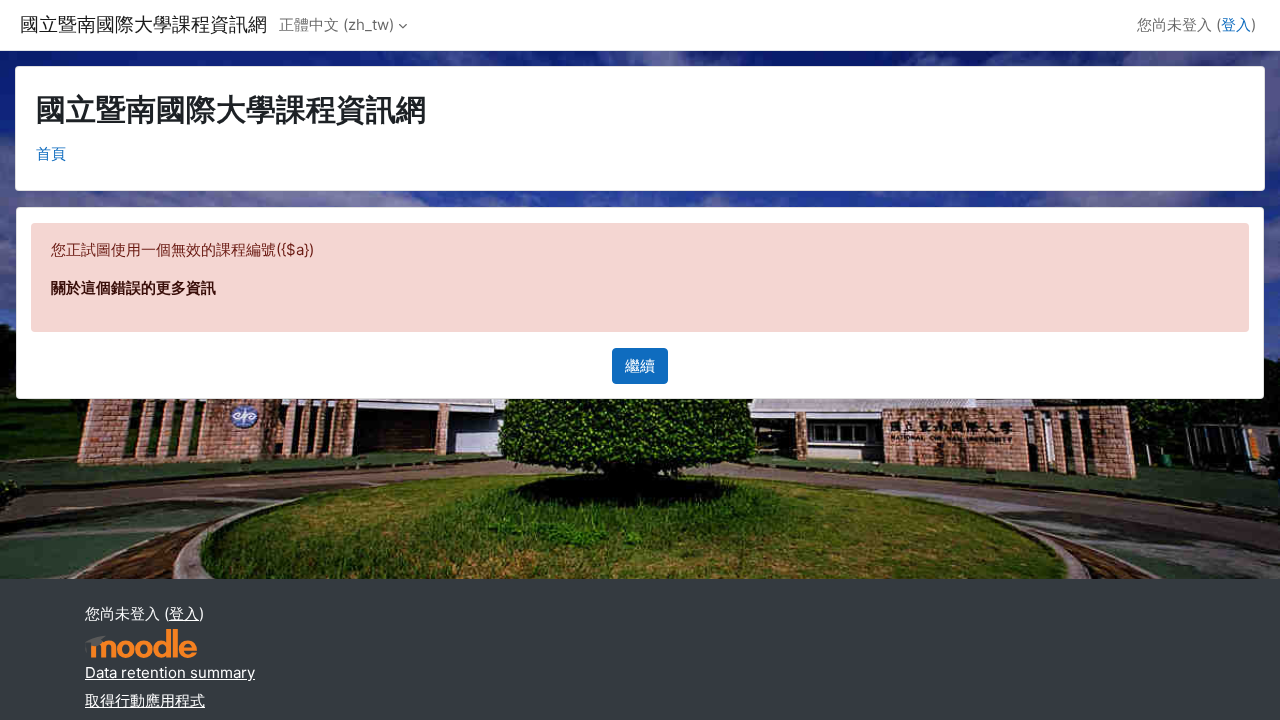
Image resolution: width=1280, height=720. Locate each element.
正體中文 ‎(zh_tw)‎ (336, 24)
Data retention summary (170, 672)
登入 (1236, 24)
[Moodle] (141, 643)
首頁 (51, 153)
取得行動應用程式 (145, 700)
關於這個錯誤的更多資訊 (133, 287)
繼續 (640, 365)
